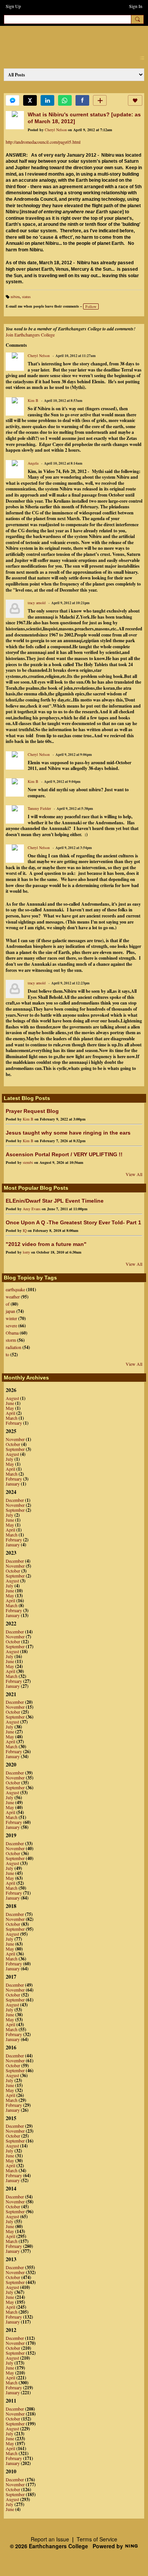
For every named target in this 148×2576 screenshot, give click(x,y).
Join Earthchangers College (30, 335)
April (10, 1413)
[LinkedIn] (47, 100)
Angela (33, 463)
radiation (13, 1347)
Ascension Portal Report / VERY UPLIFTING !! (64, 1154)
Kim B (33, 400)
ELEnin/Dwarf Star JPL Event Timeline (55, 1201)
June (10, 1403)
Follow (91, 306)
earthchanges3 (68, 39)
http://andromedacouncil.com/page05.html (43, 142)
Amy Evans (32, 1209)
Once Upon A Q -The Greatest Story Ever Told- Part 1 (73, 1222)
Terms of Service (97, 2539)
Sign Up (13, 6)
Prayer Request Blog (32, 1111)
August (12, 1398)
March (12, 1418)
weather (13, 1297)
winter (11, 1318)
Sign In (136, 6)
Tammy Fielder (39, 808)
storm (11, 1340)
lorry (26, 1252)
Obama (12, 1333)
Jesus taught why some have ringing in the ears (68, 1133)
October (13, 1444)
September (15, 1449)
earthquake (15, 1289)
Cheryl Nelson (56, 130)
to (7, 1354)
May (10, 1408)
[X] (30, 100)
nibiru (15, 297)
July (9, 1459)
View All (134, 1174)
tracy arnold (37, 603)
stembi (28, 1162)
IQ (25, 1230)
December (15, 1500)
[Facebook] (82, 100)
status (26, 297)
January (13, 1484)
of (8, 1304)
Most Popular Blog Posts (36, 1188)
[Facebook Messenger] (13, 100)
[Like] (135, 100)
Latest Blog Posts (27, 1098)
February (14, 1423)
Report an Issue (50, 2539)
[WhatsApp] (65, 100)
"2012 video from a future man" (46, 1244)
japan (10, 1311)
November (15, 1439)
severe (11, 1325)
